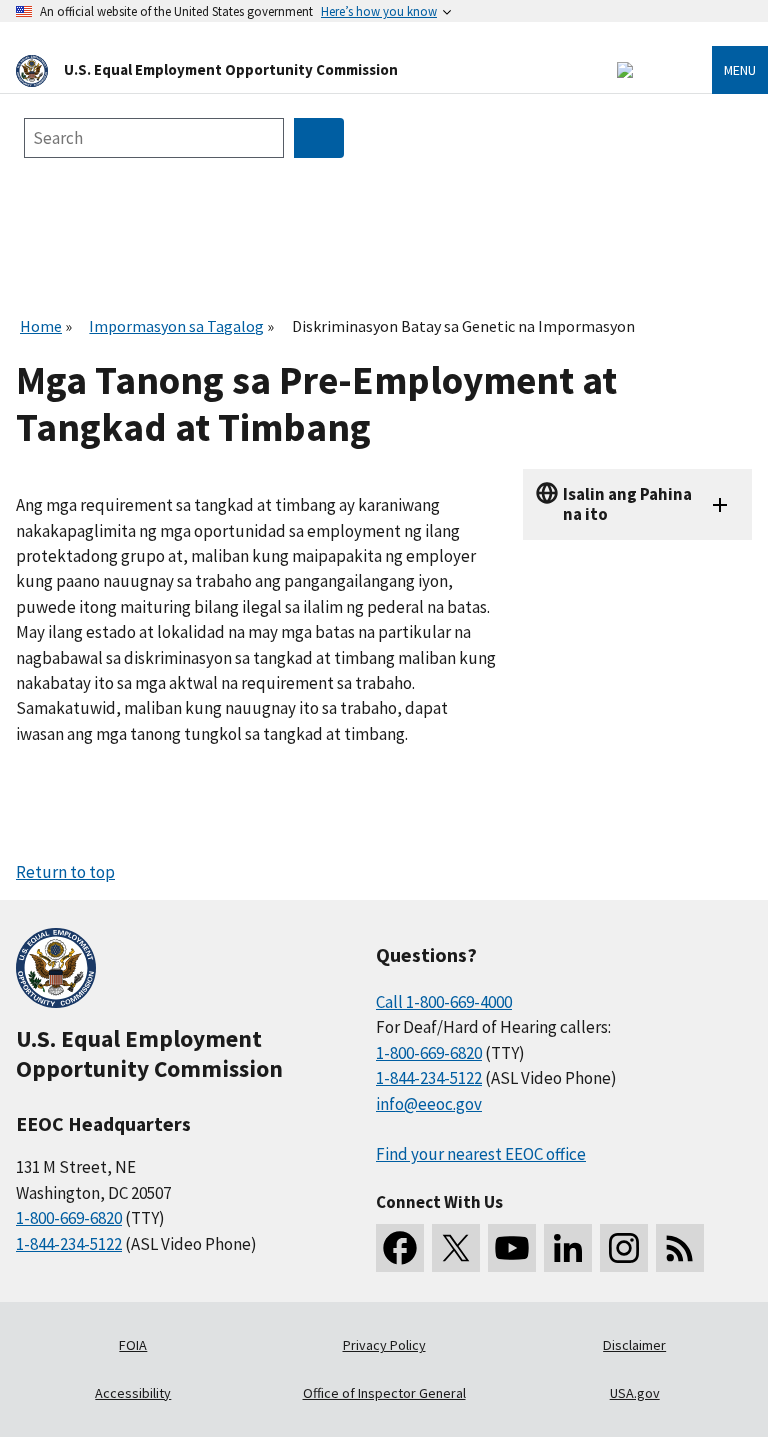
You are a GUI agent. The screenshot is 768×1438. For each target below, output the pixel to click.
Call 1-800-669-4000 (444, 1002)
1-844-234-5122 (69, 1244)
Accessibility (133, 1393)
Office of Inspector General (384, 1393)
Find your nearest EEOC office (481, 1154)
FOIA (133, 1345)
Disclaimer (634, 1345)
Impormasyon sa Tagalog (176, 326)
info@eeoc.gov (429, 1104)
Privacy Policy (384, 1345)
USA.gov (635, 1393)
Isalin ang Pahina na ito (627, 503)
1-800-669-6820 (69, 1218)
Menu (740, 70)
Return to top (65, 872)
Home (41, 326)
